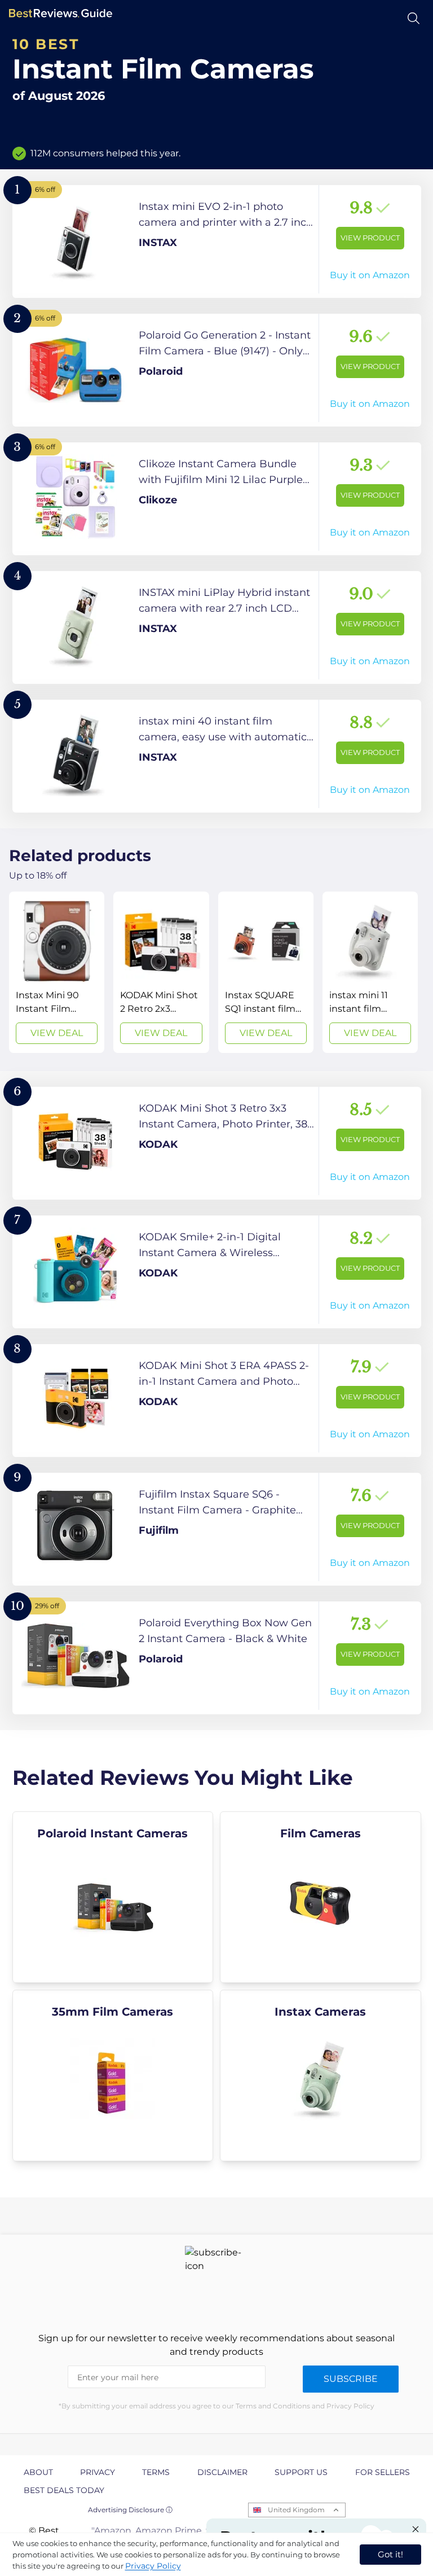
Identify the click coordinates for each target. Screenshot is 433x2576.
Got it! (390, 2554)
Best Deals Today (64, 2490)
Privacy (98, 2472)
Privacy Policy (153, 2566)
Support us (301, 2472)
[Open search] (414, 18)
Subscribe (351, 2379)
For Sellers (383, 2472)
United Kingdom (296, 2510)
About (38, 2472)
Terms (156, 2472)
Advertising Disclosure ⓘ (130, 2510)
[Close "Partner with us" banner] (416, 2529)
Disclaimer (222, 2472)
